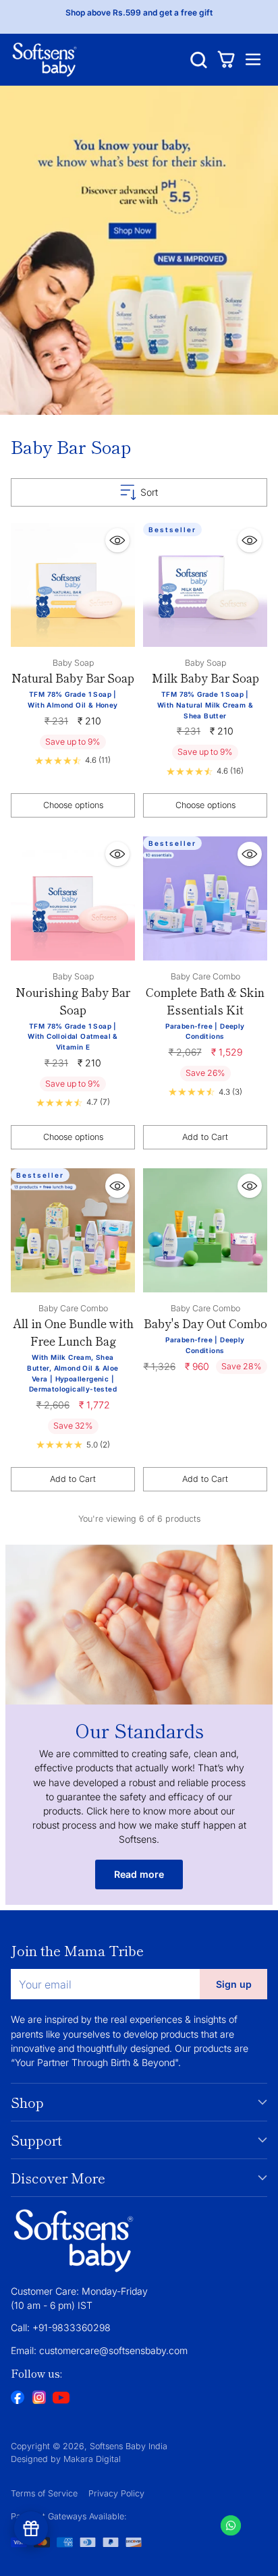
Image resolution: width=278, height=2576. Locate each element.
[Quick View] (117, 540)
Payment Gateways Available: (69, 2516)
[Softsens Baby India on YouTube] (61, 2399)
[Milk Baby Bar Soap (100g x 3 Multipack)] (205, 585)
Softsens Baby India (129, 2446)
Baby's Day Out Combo (205, 1323)
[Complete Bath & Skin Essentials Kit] (205, 898)
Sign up (234, 1984)
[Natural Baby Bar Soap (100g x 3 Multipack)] (73, 585)
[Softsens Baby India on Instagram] (39, 2399)
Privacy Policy (116, 2493)
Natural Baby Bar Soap (73, 678)
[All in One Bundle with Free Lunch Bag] (73, 1230)
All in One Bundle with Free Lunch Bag (73, 1332)
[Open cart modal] (226, 60)
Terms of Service (44, 2493)
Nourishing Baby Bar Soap (73, 1001)
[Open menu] (253, 60)
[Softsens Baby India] (45, 60)
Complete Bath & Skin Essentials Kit (205, 1001)
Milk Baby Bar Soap (205, 678)
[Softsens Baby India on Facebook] (18, 2399)
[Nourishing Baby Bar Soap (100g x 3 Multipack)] (73, 898)
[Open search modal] (199, 60)
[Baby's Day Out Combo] (205, 1230)
